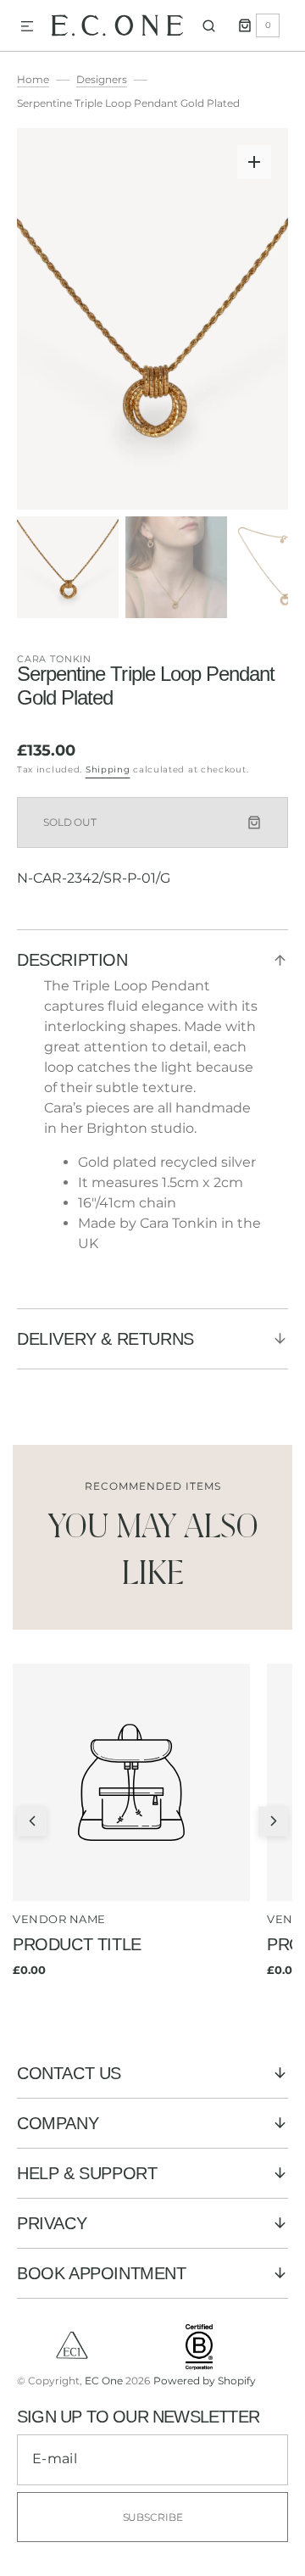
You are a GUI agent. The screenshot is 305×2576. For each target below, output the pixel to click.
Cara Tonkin (54, 659)
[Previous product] (32, 1821)
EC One (104, 2381)
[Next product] (273, 1821)
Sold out (70, 822)
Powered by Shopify (205, 2381)
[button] (27, 27)
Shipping (108, 769)
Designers (102, 79)
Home (33, 79)
